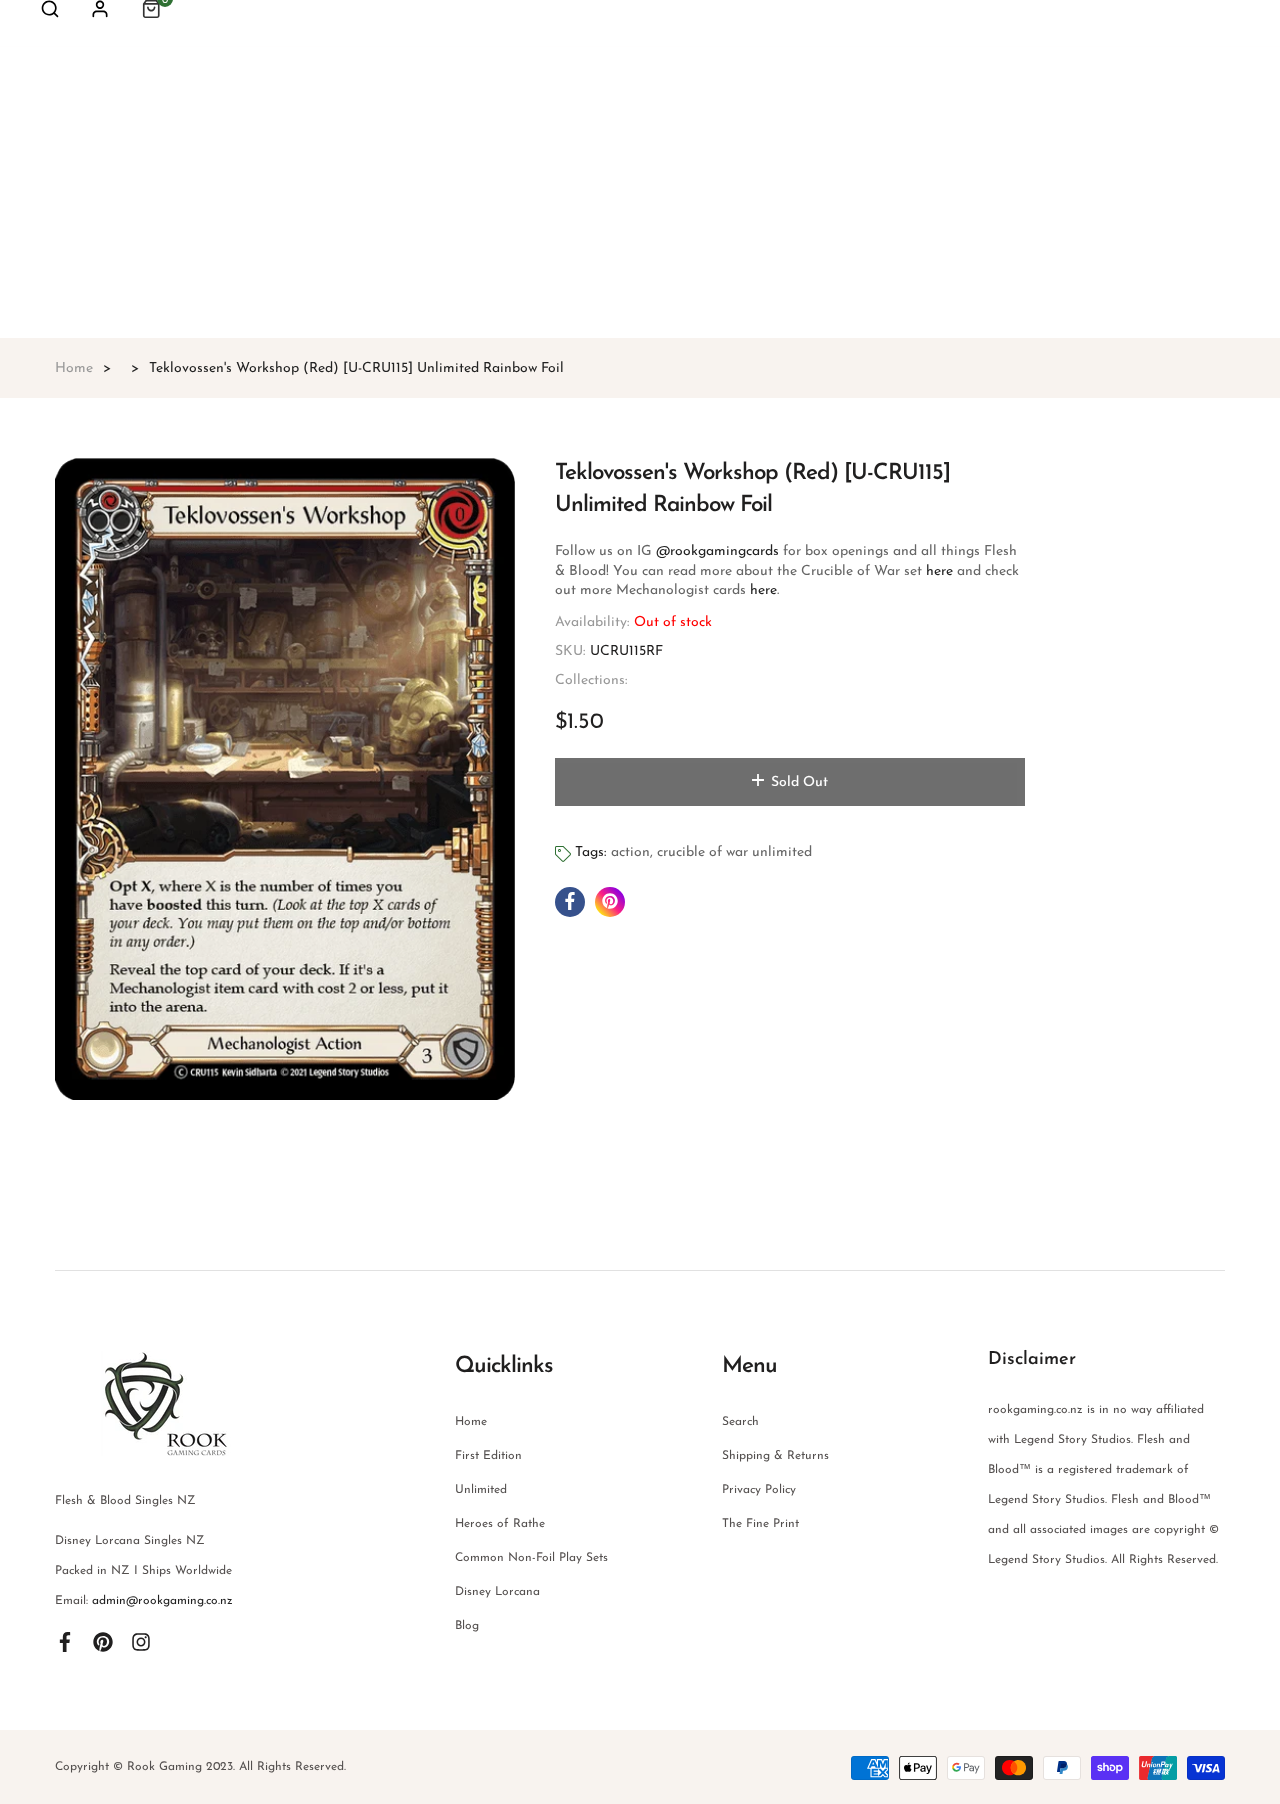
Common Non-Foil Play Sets (531, 1558)
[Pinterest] (103, 1641)
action (630, 852)
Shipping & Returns (775, 1456)
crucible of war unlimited (734, 852)
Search (740, 1422)
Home (471, 1422)
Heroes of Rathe (500, 1524)
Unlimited (481, 1490)
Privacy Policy (759, 1490)
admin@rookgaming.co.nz (162, 1601)
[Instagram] (141, 1641)
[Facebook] (65, 1641)
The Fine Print (760, 1524)
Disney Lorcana (497, 1592)
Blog (467, 1626)
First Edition (488, 1456)
